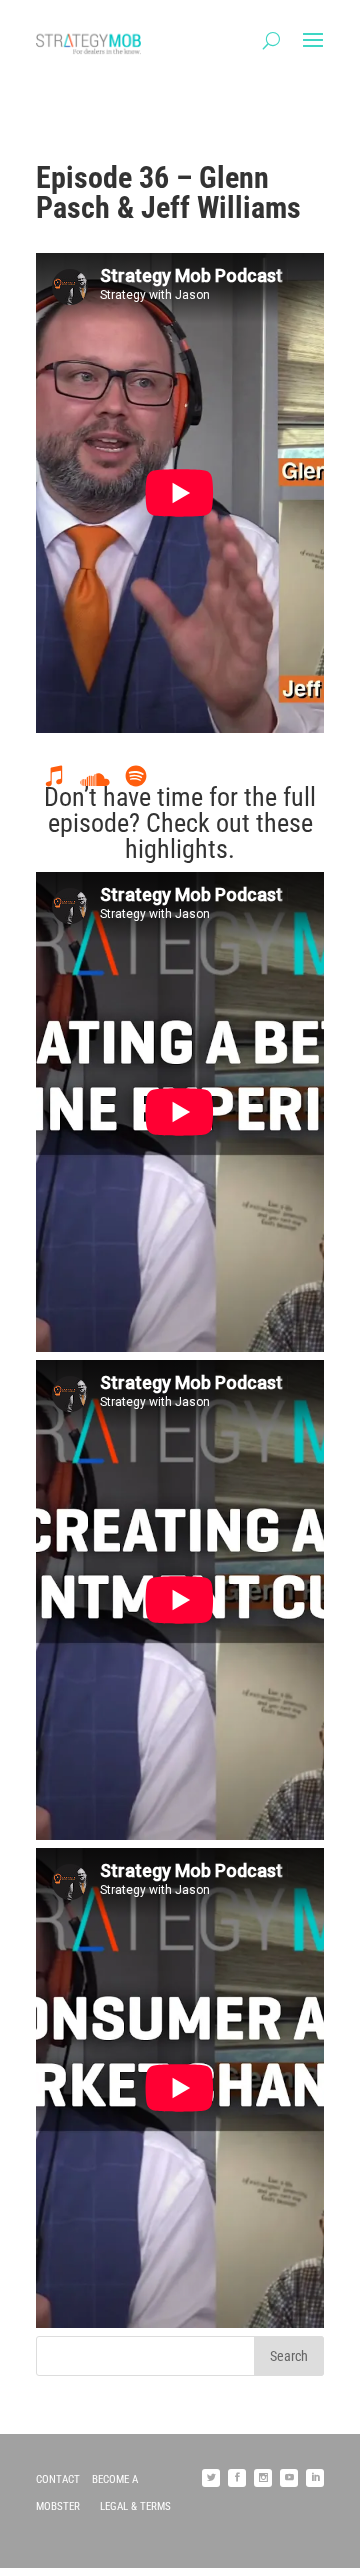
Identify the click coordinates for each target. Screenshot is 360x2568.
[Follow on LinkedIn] (315, 2478)
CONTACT (58, 2479)
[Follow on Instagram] (263, 2478)
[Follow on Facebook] (237, 2478)
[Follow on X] (211, 2478)
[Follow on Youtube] (289, 2478)
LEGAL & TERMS (135, 2506)
